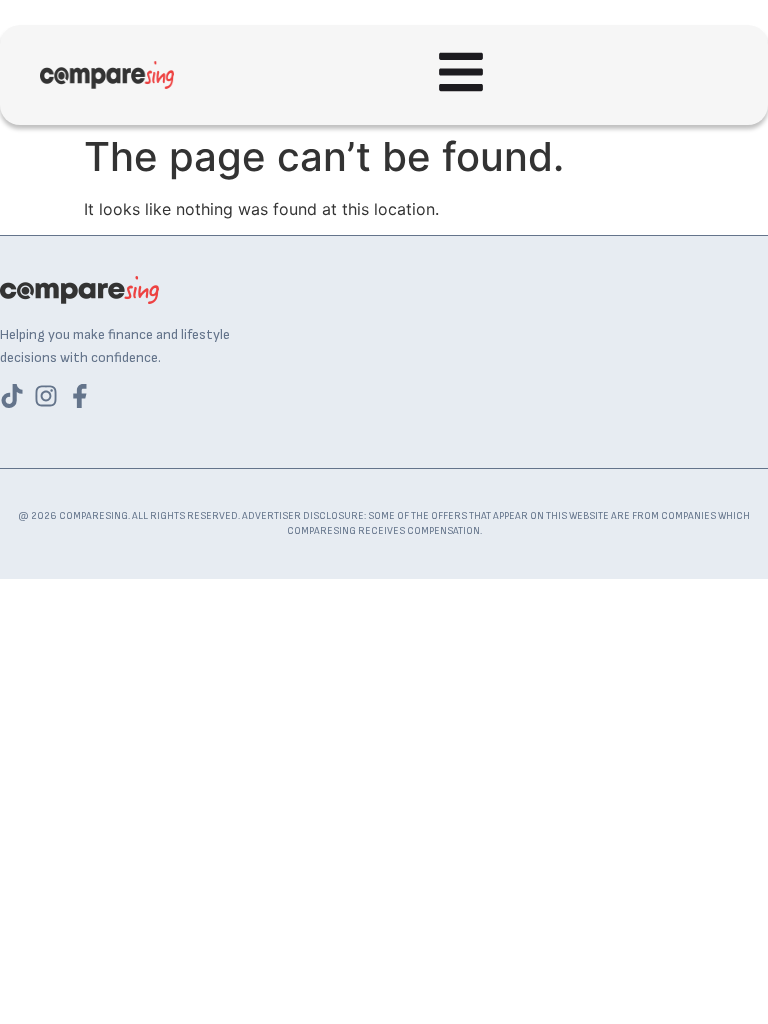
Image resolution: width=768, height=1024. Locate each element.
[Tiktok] (12, 396)
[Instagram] (46, 396)
